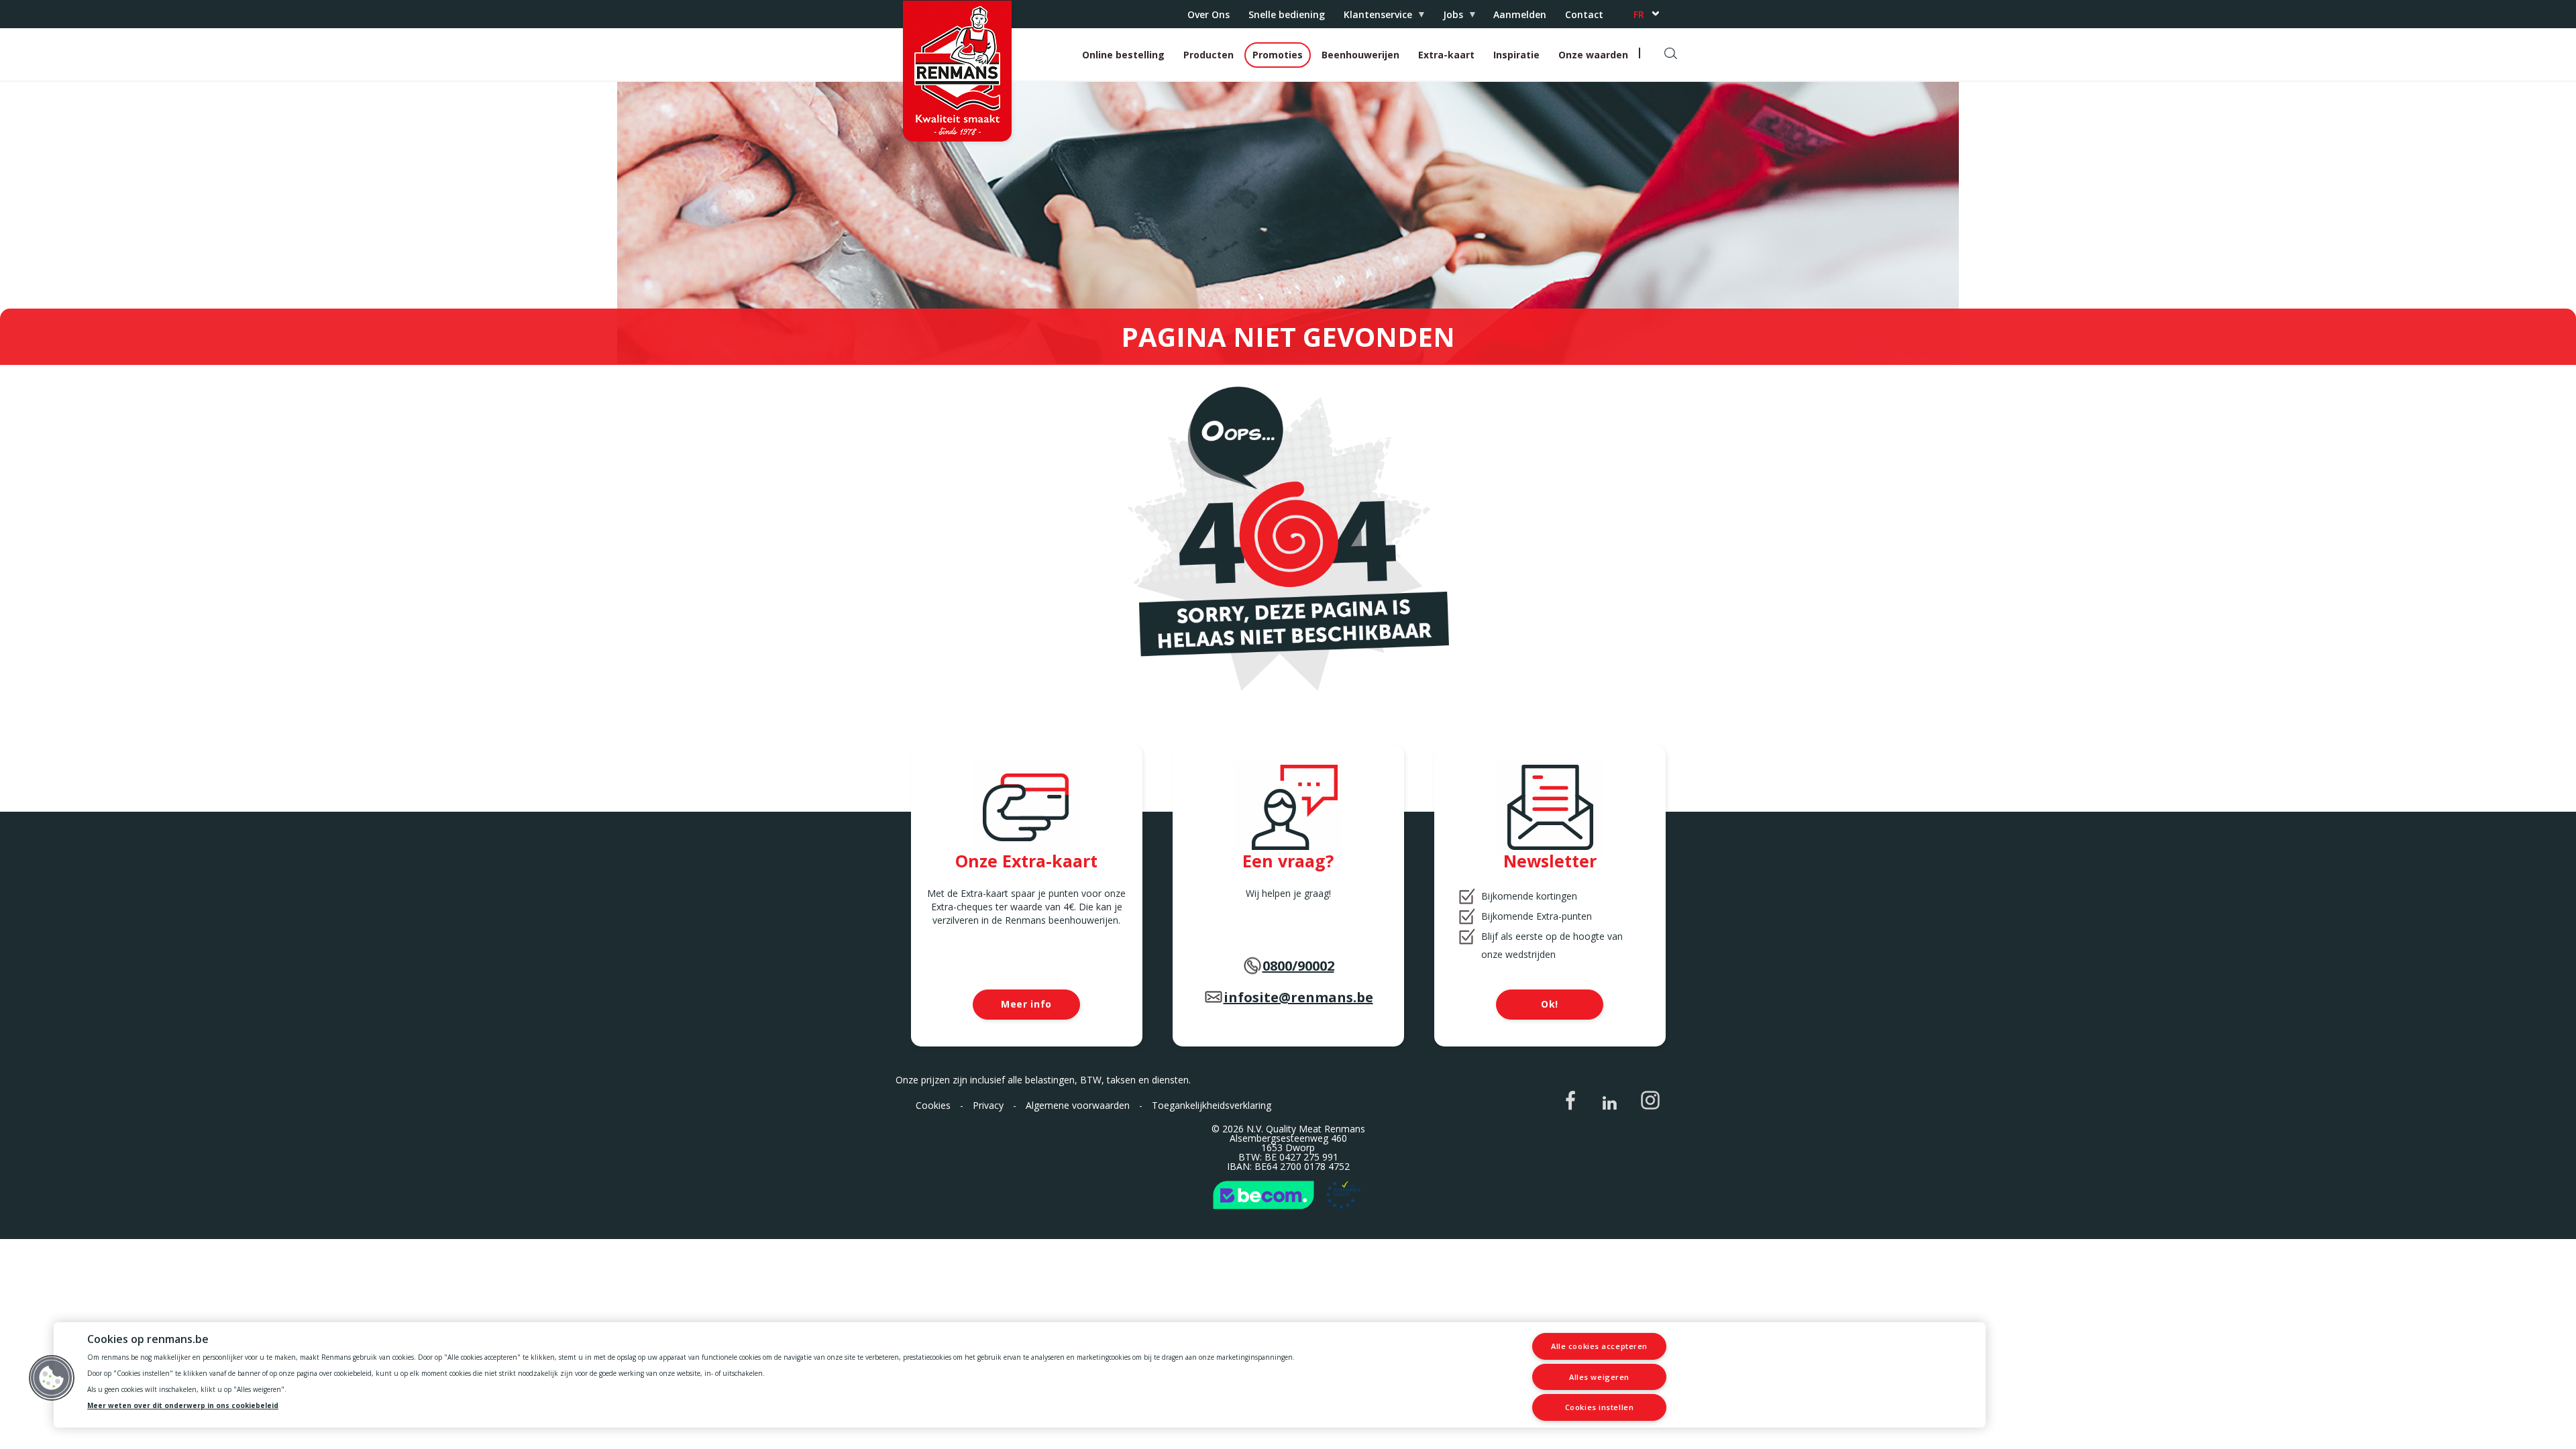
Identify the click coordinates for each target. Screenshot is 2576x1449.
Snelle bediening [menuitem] (1287, 14)
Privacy (988, 1105)
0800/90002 (1298, 966)
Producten (1209, 55)
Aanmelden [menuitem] (1520, 14)
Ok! (1550, 1004)
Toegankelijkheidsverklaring (1212, 1105)
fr (1639, 14)
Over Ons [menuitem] (1209, 14)
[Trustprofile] (1288, 1195)
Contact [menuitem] (1584, 14)
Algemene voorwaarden (1078, 1105)
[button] (52, 1378)
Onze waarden (1593, 55)
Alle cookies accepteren (1599, 1346)
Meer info (1026, 1004)
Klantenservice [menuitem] (1373, 18)
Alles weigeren (1599, 1377)
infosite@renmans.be (1298, 997)
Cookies (933, 1105)
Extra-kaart (1446, 55)
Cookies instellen (1599, 1407)
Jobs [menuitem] (1448, 18)
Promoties (1278, 55)
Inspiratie (1516, 55)
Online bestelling (1123, 55)
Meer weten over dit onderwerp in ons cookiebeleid (183, 1406)
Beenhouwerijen (1360, 55)
